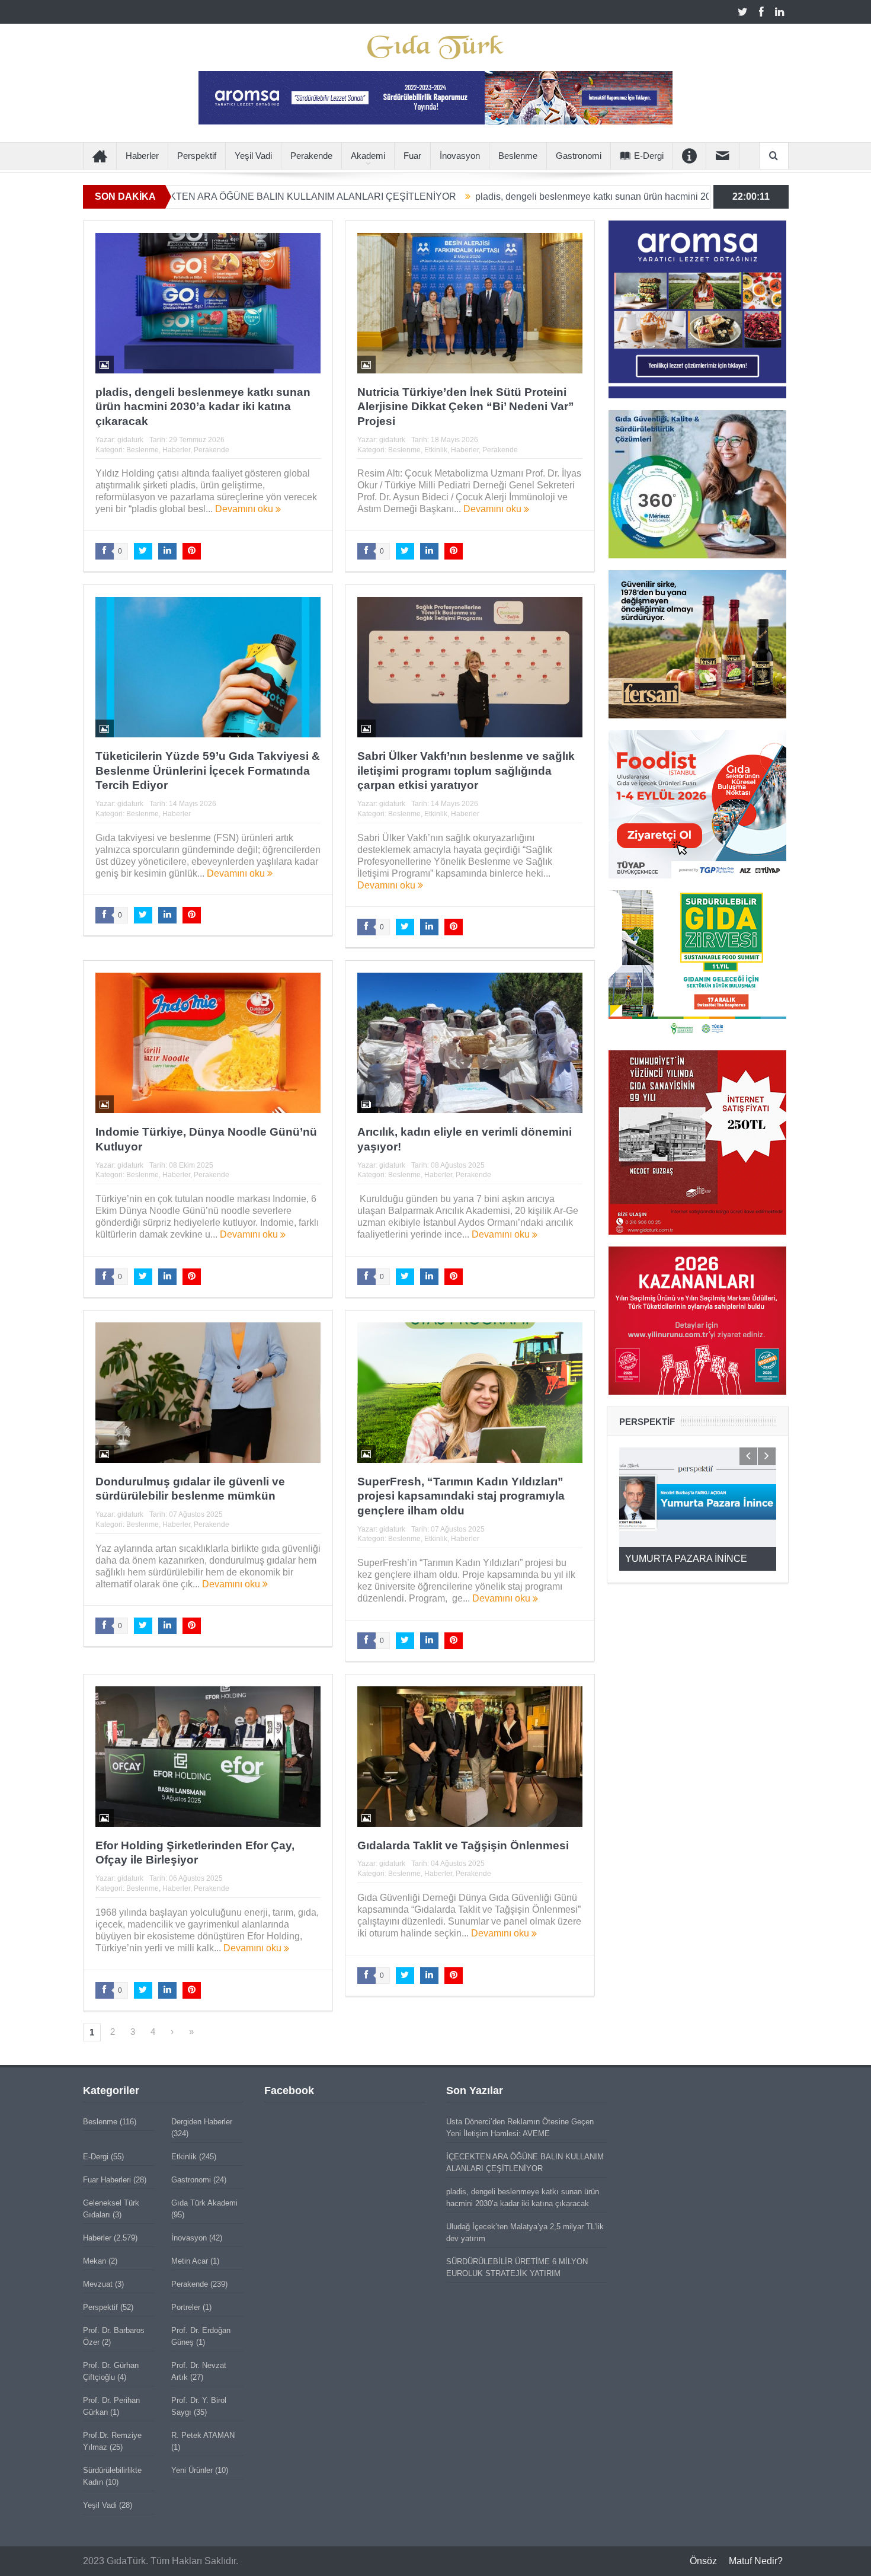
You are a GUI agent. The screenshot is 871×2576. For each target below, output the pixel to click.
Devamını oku (245, 509)
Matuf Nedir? (756, 2561)
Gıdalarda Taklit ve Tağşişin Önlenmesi (463, 1845)
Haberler (142, 156)
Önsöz (703, 2561)
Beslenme (518, 156)
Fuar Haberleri (107, 2180)
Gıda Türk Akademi (204, 2203)
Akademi (368, 156)
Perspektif (197, 156)
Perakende (311, 156)
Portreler (186, 2307)
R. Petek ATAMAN (203, 2435)
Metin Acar (190, 2261)
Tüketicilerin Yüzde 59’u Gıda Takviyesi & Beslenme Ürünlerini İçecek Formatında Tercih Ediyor (208, 771)
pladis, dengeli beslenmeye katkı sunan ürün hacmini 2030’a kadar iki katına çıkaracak (534, 196)
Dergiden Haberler (202, 2122)
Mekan (95, 2261)
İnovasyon (460, 156)
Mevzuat (98, 2284)
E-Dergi (649, 156)
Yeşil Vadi (253, 156)
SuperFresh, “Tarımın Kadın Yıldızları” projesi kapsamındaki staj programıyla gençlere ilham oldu (461, 1496)
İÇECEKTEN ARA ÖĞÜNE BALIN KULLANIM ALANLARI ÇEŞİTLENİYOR (175, 196)
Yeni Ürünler (192, 2470)
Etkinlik (436, 450)
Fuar (412, 156)
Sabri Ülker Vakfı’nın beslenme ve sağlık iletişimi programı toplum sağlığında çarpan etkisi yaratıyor (466, 771)
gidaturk (130, 440)
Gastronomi (579, 156)
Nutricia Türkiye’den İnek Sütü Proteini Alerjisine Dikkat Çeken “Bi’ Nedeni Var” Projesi (466, 407)
